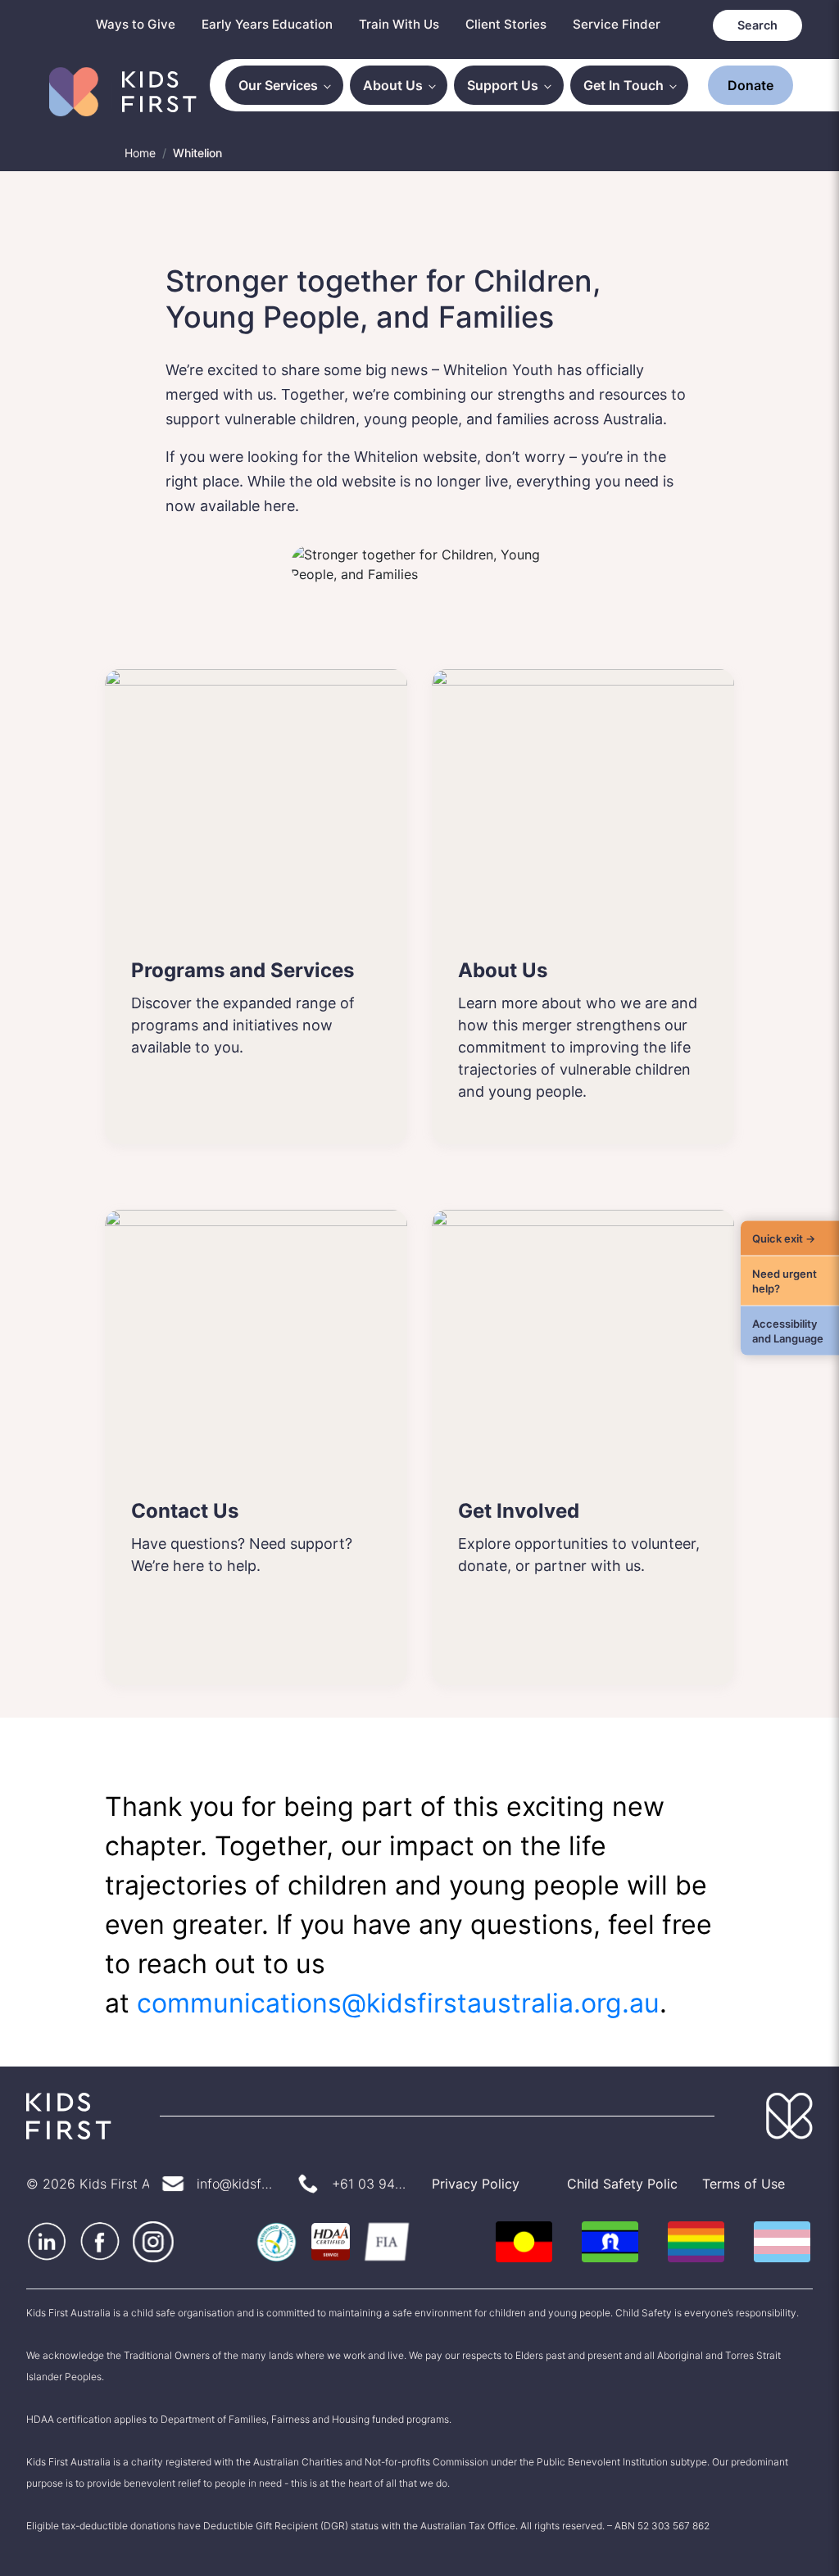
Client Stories (514, 24)
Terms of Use (741, 2184)
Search (759, 25)
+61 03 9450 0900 (370, 2184)
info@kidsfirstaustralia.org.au (234, 2184)
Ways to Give (155, 24)
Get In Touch (626, 85)
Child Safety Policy (622, 2184)
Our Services (290, 85)
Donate (751, 85)
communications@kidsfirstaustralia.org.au (390, 2003)
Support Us (508, 85)
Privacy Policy (474, 2184)
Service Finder (621, 24)
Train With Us (409, 24)
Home (141, 152)
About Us (402, 85)
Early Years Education (282, 24)
